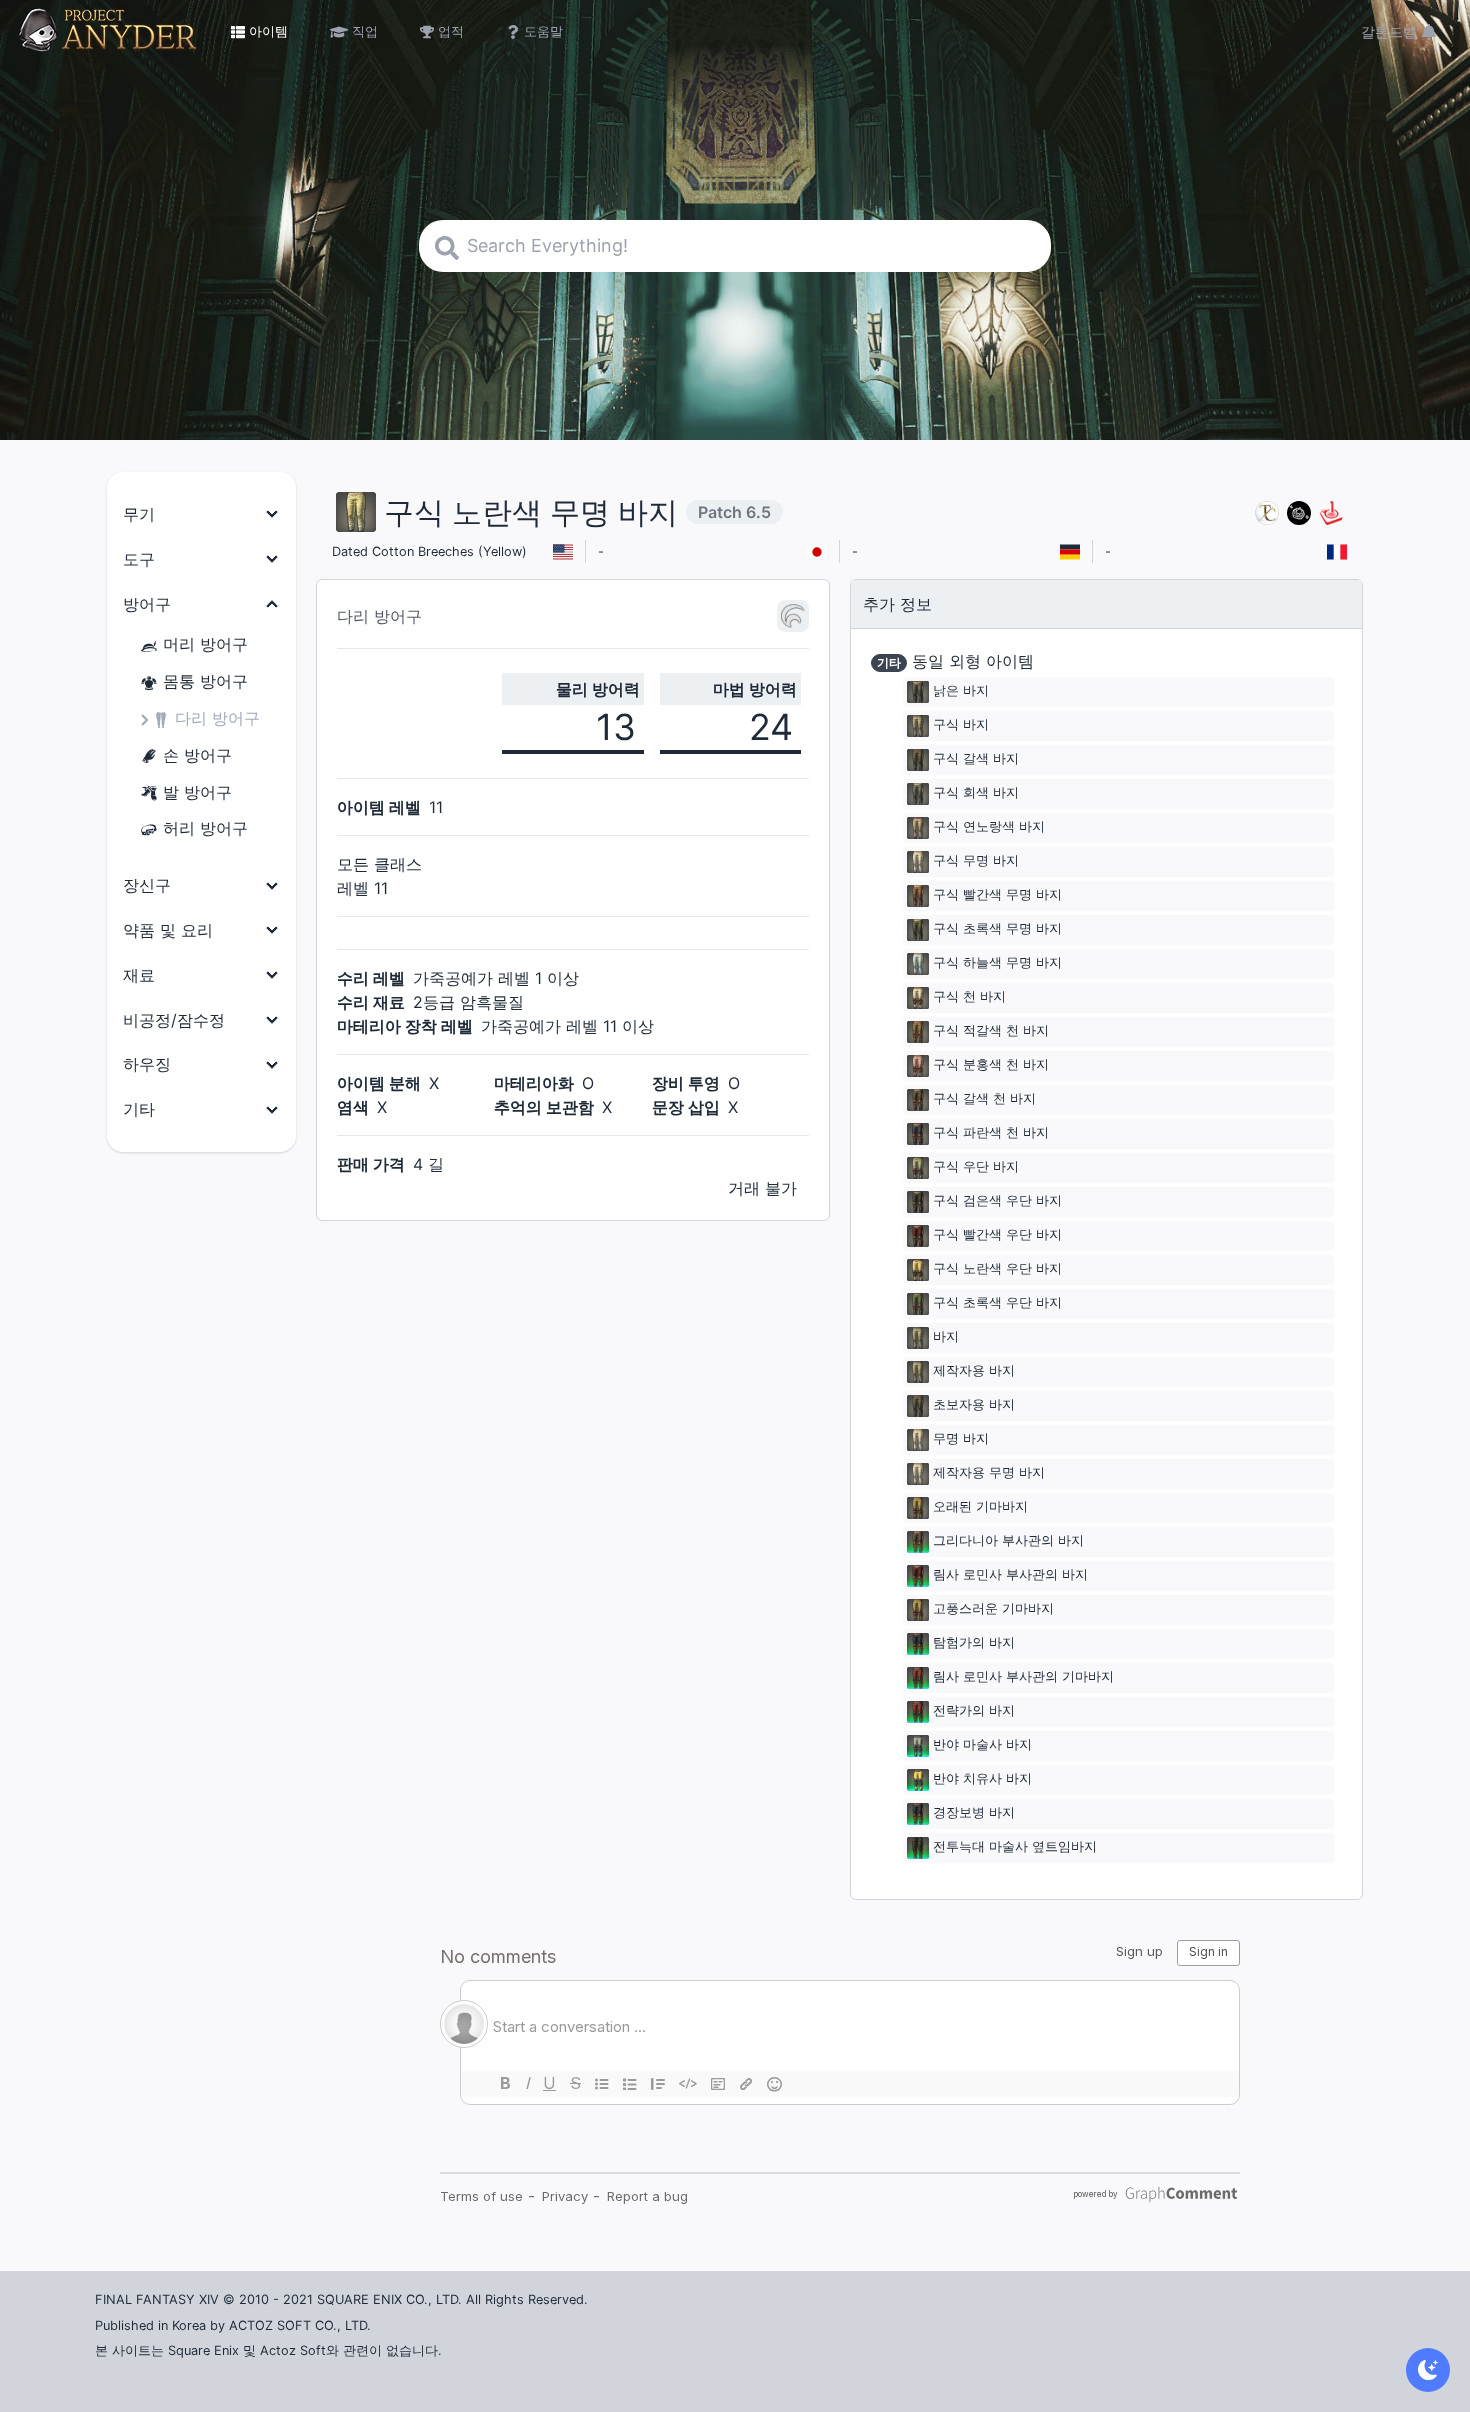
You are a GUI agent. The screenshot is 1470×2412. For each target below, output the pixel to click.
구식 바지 (961, 725)
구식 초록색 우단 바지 (997, 1303)
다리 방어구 (217, 718)
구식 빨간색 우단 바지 (997, 1235)
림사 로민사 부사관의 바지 (1010, 1575)
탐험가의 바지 (974, 1643)
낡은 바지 (961, 691)
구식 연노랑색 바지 (989, 827)
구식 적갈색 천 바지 (991, 1031)
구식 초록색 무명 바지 (997, 929)
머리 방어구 (205, 644)
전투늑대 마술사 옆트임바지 (1015, 1847)
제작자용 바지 (974, 1371)
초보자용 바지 (974, 1405)
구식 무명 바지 (976, 861)
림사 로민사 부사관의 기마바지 (1023, 1677)
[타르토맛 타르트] (1299, 512)
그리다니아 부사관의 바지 (1008, 1541)
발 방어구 (197, 792)
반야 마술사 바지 (982, 1745)
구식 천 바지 (969, 997)
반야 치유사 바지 (982, 1779)
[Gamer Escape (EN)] (1331, 512)
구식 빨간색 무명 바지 (997, 895)
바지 (946, 1337)
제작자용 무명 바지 (989, 1473)
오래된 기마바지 (980, 1507)
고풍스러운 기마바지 (993, 1609)
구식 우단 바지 (976, 1167)
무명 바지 (961, 1439)
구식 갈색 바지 (976, 759)
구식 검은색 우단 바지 (997, 1201)
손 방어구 (197, 755)
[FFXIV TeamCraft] (1267, 512)
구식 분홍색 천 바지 (991, 1065)
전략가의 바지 (974, 1711)
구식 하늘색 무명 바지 (997, 963)
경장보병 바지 (974, 1813)
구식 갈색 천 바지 (984, 1099)
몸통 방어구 (205, 681)
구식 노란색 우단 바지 (997, 1269)
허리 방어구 (205, 828)
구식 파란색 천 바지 (991, 1133)
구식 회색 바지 (976, 793)
